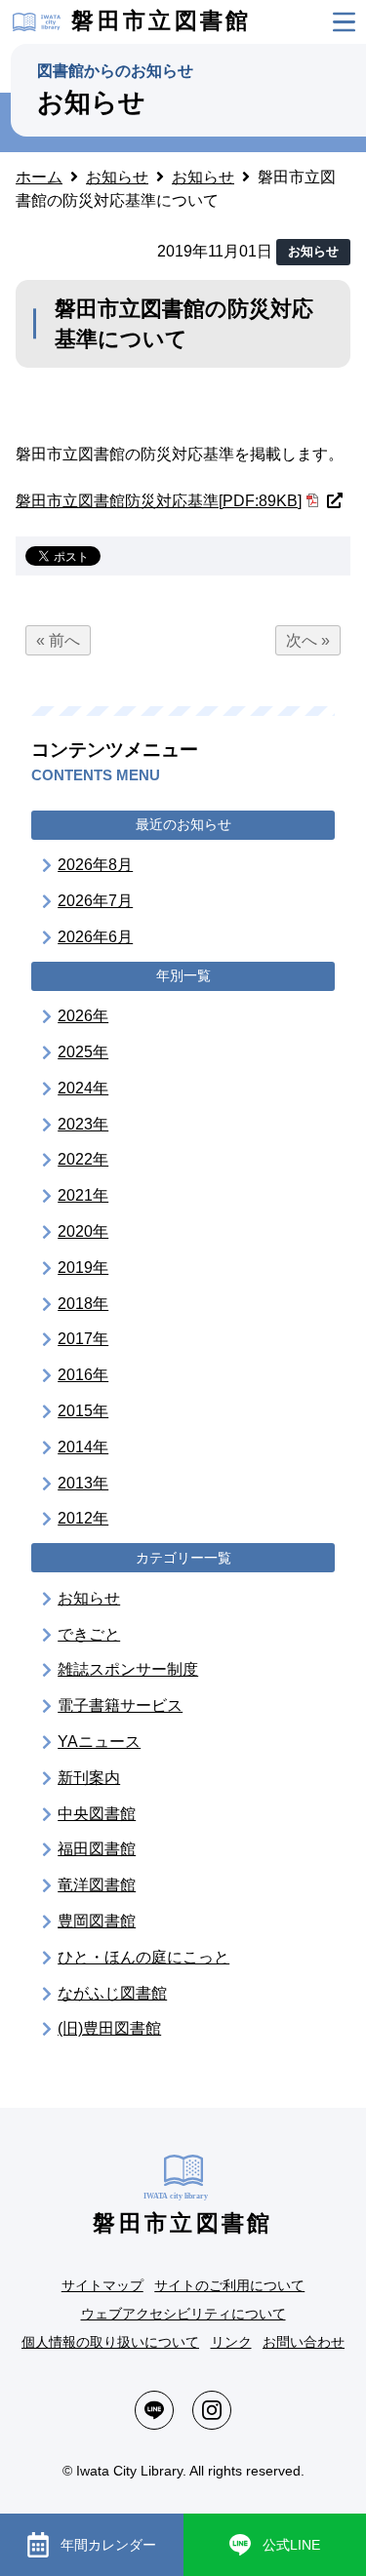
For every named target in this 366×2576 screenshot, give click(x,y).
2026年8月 (95, 865)
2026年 (83, 1016)
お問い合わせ (304, 2342)
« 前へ (58, 640)
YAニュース (99, 1742)
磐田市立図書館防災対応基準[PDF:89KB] (159, 501)
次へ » (308, 640)
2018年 (83, 1304)
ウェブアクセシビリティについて (183, 2314)
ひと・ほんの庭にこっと (143, 1957)
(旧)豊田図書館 (109, 2028)
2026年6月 (95, 937)
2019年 (83, 1268)
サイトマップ (102, 2285)
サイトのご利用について (229, 2285)
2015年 (83, 1411)
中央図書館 (97, 1814)
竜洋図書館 (97, 1885)
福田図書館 (97, 1849)
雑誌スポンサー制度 (128, 1669)
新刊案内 (89, 1778)
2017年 (83, 1339)
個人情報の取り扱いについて (110, 2342)
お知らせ (89, 1598)
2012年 (83, 1518)
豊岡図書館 (97, 1921)
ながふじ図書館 (112, 1993)
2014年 (83, 1447)
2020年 (83, 1231)
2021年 (83, 1195)
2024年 (83, 1088)
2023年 (83, 1124)
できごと (89, 1634)
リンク (231, 2342)
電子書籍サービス (120, 1705)
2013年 (83, 1483)
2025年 (83, 1052)
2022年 (83, 1159)
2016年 (83, 1375)
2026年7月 (95, 901)
